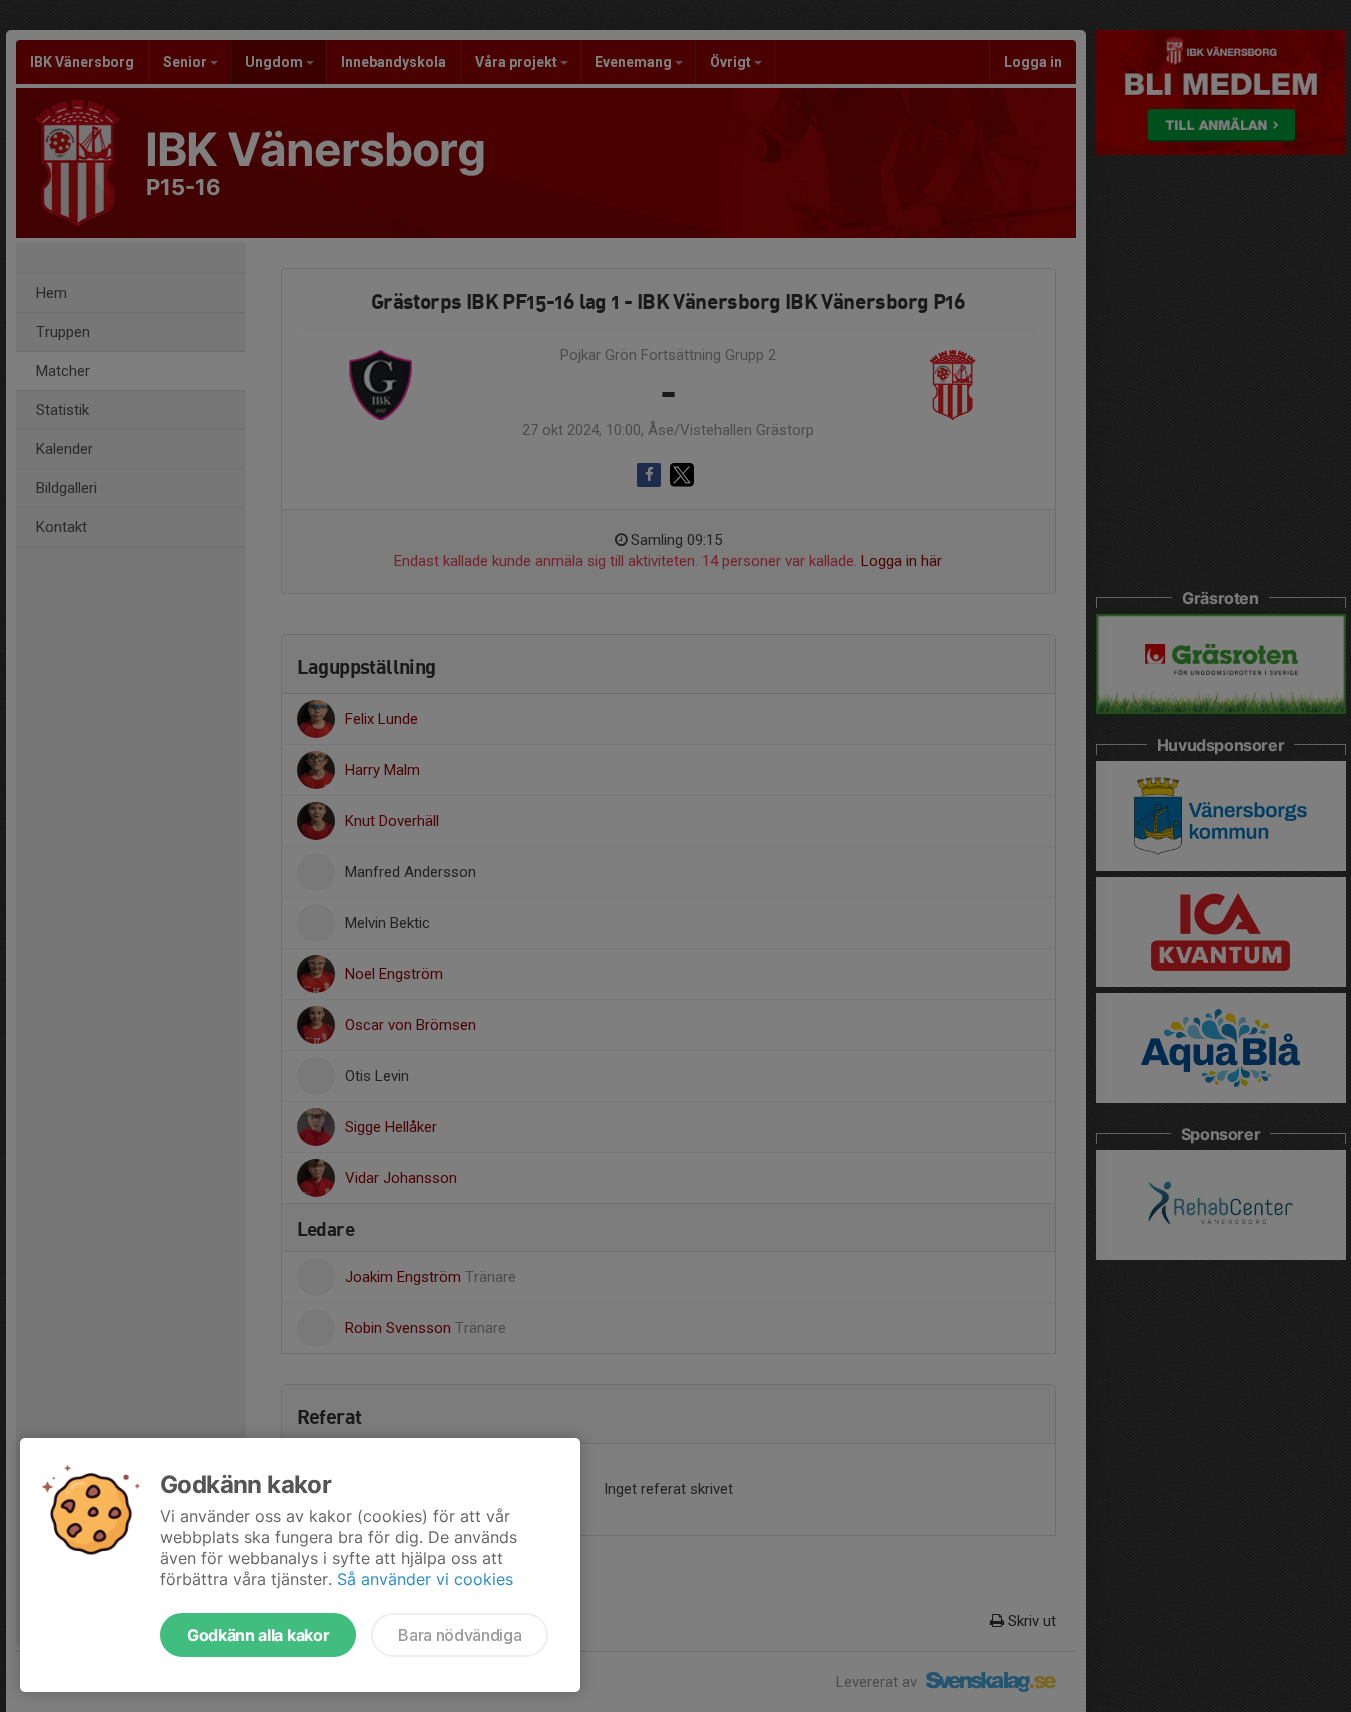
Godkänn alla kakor (258, 1635)
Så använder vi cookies (425, 1579)
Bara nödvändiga (459, 1635)
